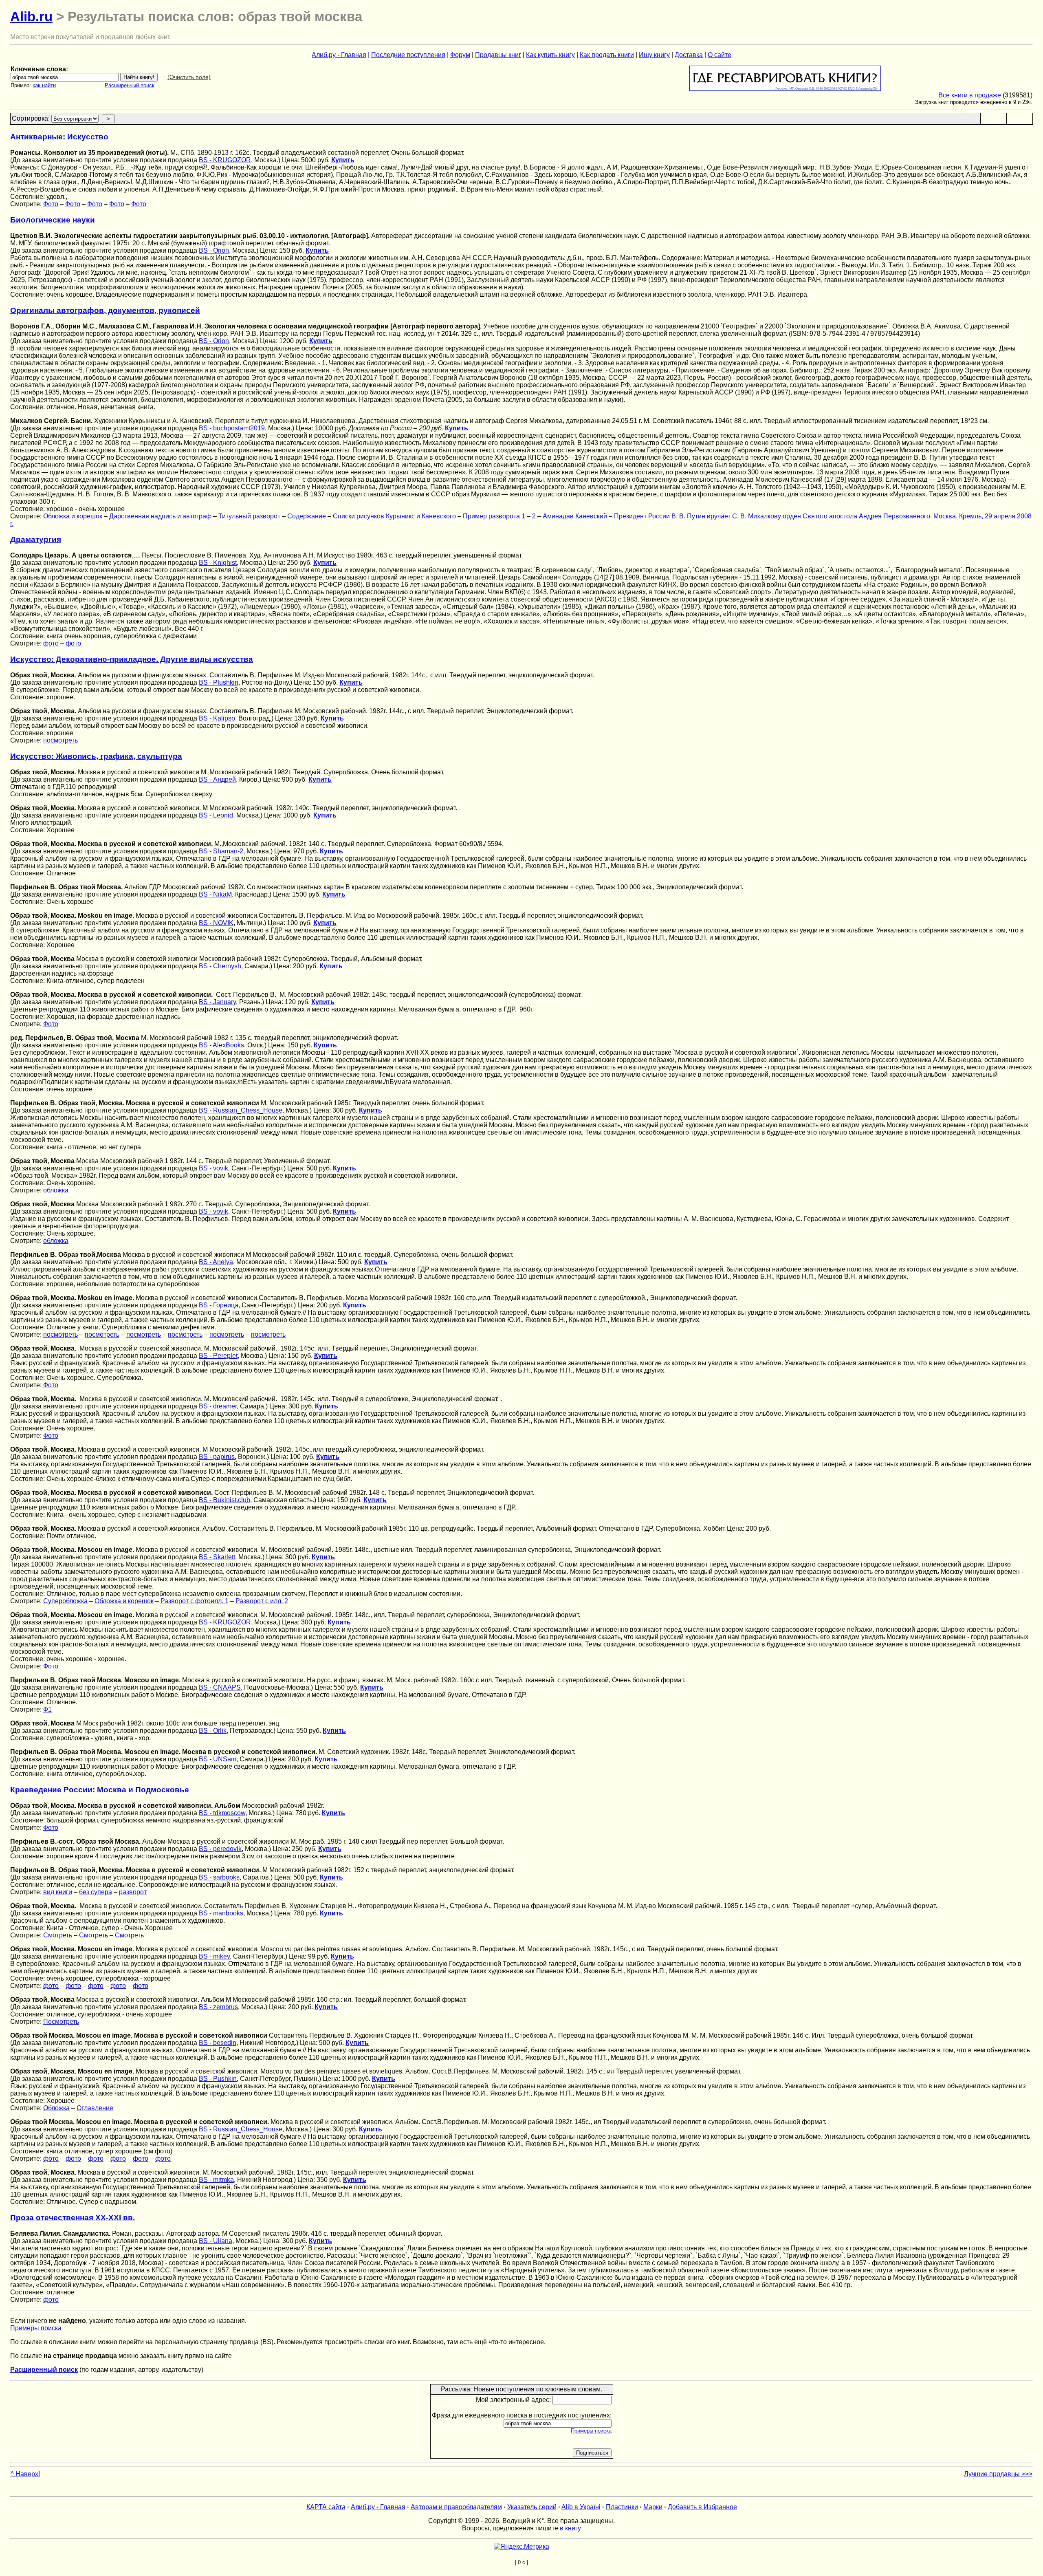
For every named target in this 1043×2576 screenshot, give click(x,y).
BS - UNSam (218, 1759)
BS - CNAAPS (220, 1687)
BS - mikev (214, 1956)
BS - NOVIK (216, 923)
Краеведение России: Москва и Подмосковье (100, 1790)
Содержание (307, 516)
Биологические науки (53, 220)
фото (51, 643)
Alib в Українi (581, 2507)
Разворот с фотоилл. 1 (195, 1601)
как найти (44, 85)
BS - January (217, 1002)
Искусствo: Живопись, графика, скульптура (96, 756)
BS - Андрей (217, 779)
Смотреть (58, 1935)
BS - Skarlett (217, 1557)
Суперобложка (65, 1601)
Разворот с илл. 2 (262, 1601)
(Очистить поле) (189, 77)
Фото (51, 204)
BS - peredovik (220, 1849)
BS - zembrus (218, 2007)
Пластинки (622, 2507)
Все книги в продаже (970, 95)
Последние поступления (408, 55)
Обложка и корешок (73, 516)
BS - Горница (219, 1305)
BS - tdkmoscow (222, 1813)
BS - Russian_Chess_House (241, 1110)
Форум (460, 55)
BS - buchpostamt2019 (232, 428)
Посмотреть (61, 2022)
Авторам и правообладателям (456, 2507)
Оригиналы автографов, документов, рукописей (105, 310)
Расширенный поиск (130, 85)
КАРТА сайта (326, 2507)
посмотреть (61, 740)
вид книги (58, 1892)
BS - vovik (213, 1168)
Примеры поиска (36, 2328)
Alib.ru (31, 17)
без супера (96, 1892)
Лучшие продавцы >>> (998, 2474)
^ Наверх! (25, 2474)
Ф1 (47, 1709)
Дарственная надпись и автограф (160, 516)
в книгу (570, 2528)
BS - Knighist (218, 563)
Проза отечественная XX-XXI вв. (73, 2218)
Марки (653, 2507)
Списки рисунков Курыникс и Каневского (394, 516)
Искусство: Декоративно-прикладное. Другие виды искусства (132, 659)
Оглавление (95, 2108)
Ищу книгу (654, 55)
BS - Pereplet (218, 1356)
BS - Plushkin (219, 682)
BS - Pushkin (218, 2079)
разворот (133, 1892)
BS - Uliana (216, 2241)
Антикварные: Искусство (59, 137)
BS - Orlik (213, 1731)
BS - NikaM (215, 894)
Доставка (689, 55)
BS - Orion (214, 250)
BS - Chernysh (220, 966)
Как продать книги (607, 55)
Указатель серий (532, 2507)
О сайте (720, 55)
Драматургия (36, 539)
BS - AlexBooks (221, 1045)
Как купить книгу (550, 55)
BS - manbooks (221, 1913)
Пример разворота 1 (494, 516)
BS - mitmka (216, 2180)
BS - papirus (217, 1457)
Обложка (56, 2108)
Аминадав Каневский (575, 516)
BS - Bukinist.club (224, 1500)
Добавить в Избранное (702, 2507)
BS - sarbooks (219, 1877)
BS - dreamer (218, 1406)
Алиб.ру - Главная (339, 55)
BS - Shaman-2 (221, 851)
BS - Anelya (216, 1262)
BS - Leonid (216, 815)
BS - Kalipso (217, 718)
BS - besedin (218, 2043)
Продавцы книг (498, 55)
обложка (56, 1190)
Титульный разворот (249, 516)
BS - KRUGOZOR (225, 160)
